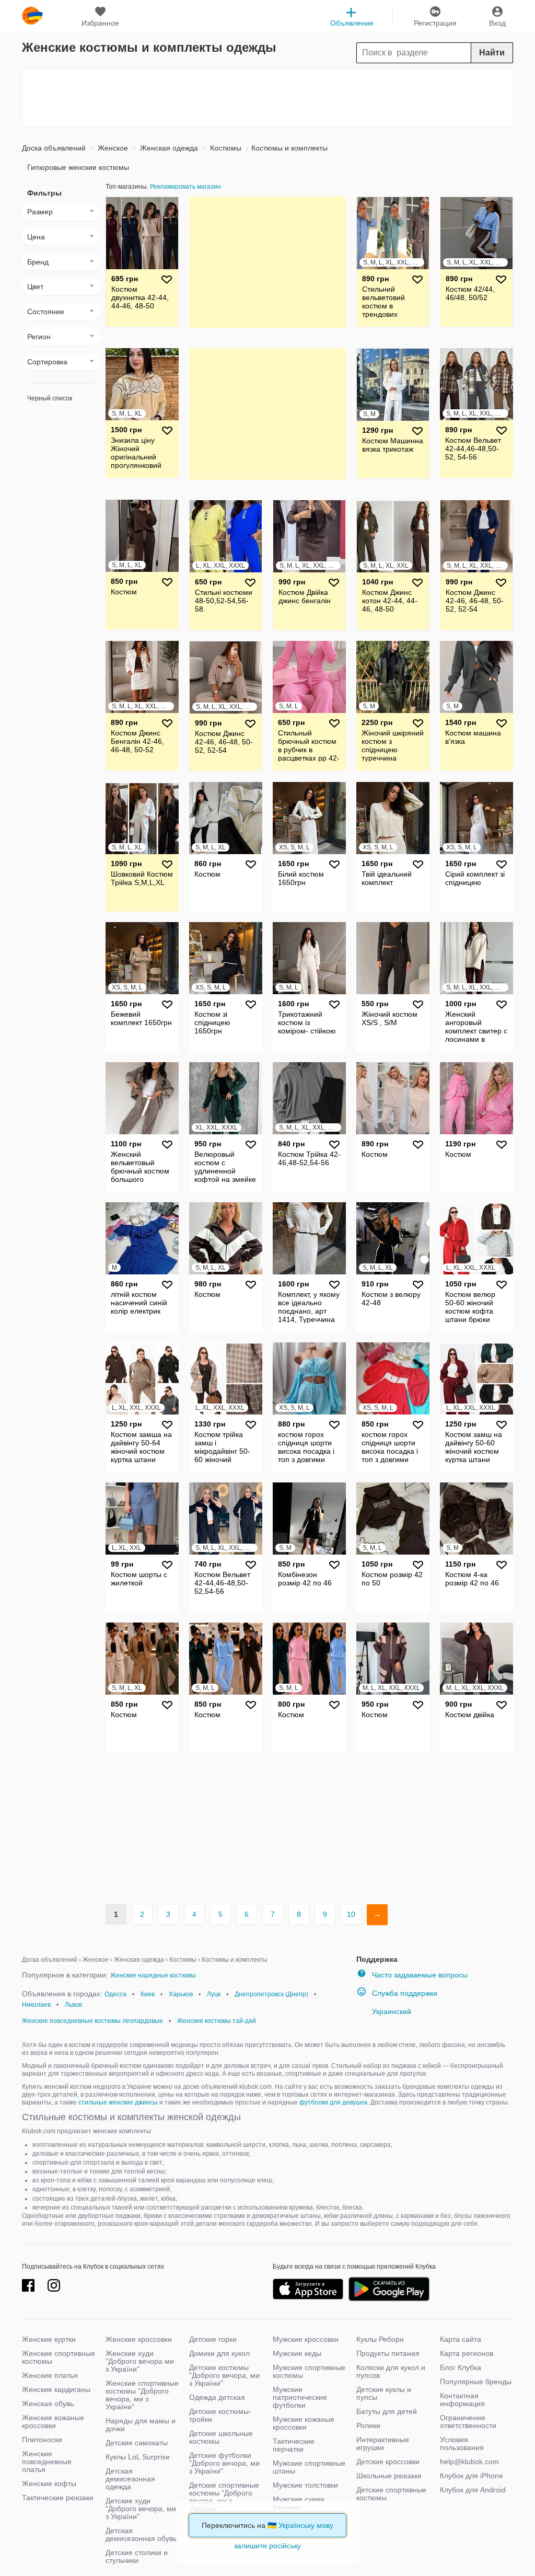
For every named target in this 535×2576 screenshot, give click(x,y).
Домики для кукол (219, 2353)
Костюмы (225, 148)
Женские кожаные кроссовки (53, 2422)
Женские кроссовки (139, 2339)
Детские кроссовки (388, 2462)
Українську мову (306, 2525)
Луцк (214, 1994)
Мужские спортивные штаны (309, 2467)
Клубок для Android (473, 2490)
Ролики (368, 2425)
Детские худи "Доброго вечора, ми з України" (141, 2509)
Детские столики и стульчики (137, 2556)
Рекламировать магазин (185, 187)
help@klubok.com (469, 2462)
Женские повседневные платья (47, 2462)
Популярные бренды (476, 2382)
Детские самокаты (137, 2443)
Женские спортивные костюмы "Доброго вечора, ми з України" (142, 2395)
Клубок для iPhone (472, 2476)
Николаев (36, 2005)
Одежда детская (217, 2397)
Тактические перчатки (294, 2445)
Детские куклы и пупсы (384, 2393)
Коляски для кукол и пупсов (391, 2371)
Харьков (181, 1994)
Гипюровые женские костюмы (78, 167)
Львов (73, 2005)
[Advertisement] (267, 98)
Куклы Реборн (380, 2339)
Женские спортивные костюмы (59, 2357)
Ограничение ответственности (468, 2422)
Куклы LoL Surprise (138, 2457)
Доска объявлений (54, 148)
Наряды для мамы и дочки (141, 2425)
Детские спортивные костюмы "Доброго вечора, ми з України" (224, 2497)
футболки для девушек (333, 2102)
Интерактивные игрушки (383, 2443)
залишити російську (267, 2546)
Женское (112, 148)
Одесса (115, 1994)
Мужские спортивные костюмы (309, 2371)
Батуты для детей (387, 2411)
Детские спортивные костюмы (391, 2494)
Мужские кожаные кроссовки (304, 2423)
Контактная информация (462, 2400)
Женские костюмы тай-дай (217, 2021)
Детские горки (213, 2339)
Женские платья (50, 2375)
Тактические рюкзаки (58, 2498)
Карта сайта (461, 2339)
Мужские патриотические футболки (300, 2397)
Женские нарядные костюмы (153, 1975)
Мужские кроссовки (306, 2339)
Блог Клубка (461, 2367)
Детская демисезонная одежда (130, 2479)
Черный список (50, 398)
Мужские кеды (297, 2353)
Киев (148, 1994)
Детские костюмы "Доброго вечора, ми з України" (224, 2375)
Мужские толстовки (305, 2485)
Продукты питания (388, 2353)
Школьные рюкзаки (389, 2476)
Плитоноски (42, 2440)
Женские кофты (49, 2483)
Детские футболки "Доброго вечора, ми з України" (224, 2463)
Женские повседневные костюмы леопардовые (92, 2021)
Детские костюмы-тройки (220, 2415)
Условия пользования (462, 2443)
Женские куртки (49, 2339)
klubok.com (32, 16)
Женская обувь (48, 2403)
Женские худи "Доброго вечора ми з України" (140, 2361)
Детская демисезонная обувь (141, 2534)
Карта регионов (467, 2353)
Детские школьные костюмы (221, 2437)
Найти (492, 53)
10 (351, 1914)
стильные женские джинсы (118, 2102)
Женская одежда (168, 148)
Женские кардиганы (56, 2389)
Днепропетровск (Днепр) (271, 1994)
